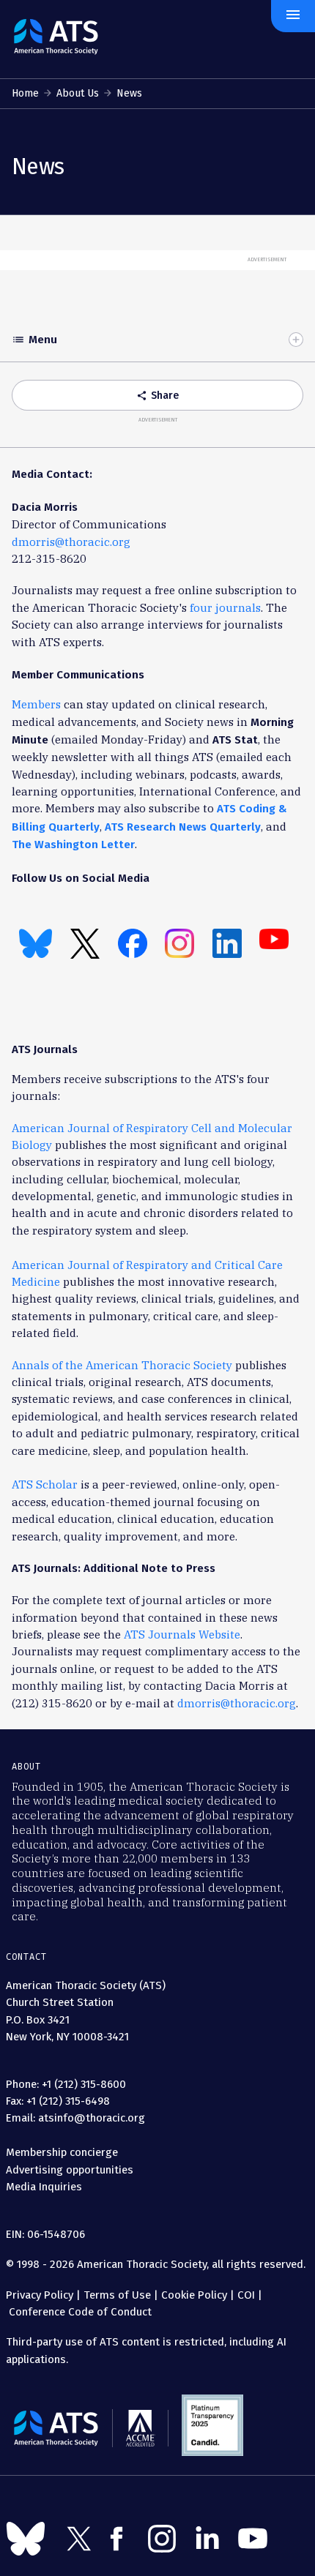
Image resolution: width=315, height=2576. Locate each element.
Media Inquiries (44, 2187)
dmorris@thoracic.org (71, 542)
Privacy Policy (40, 2295)
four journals (225, 608)
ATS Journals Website (182, 1635)
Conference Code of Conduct (79, 2312)
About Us (78, 93)
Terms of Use (117, 2295)
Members (36, 704)
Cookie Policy (194, 2295)
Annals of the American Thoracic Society (122, 1365)
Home (25, 93)
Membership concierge (62, 2152)
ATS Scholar (45, 1484)
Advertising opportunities (70, 2170)
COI (246, 2295)
